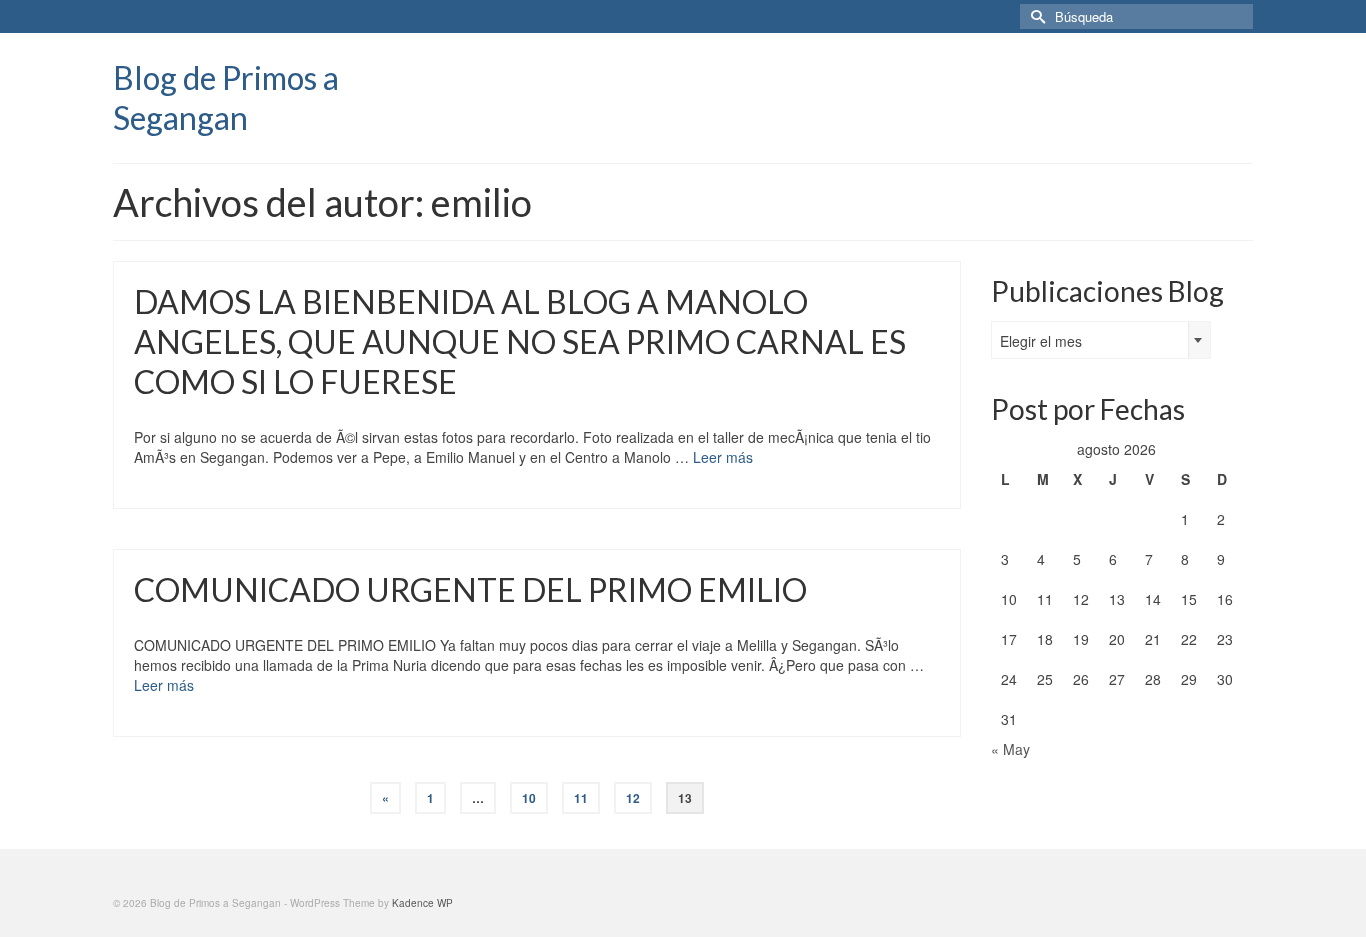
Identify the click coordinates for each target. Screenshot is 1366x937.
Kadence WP (422, 903)
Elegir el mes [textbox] (1041, 341)
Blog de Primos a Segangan (226, 97)
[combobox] (1101, 340)
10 (529, 798)
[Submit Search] (1035, 16)
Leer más (723, 457)
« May (1010, 749)
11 (581, 798)
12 (633, 798)
